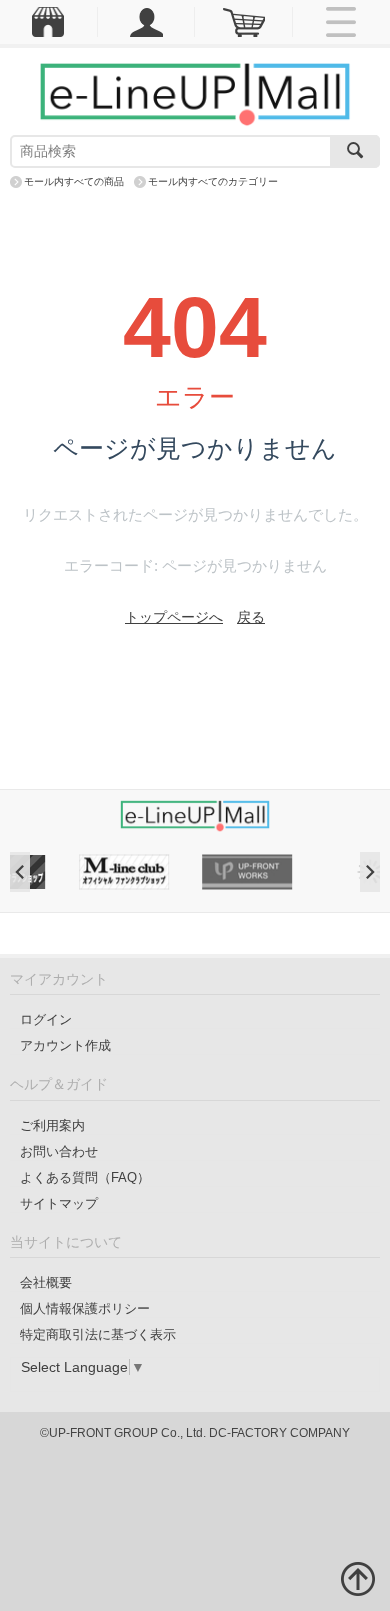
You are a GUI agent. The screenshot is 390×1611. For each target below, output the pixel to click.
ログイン (46, 1019)
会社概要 (46, 1282)
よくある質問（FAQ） (85, 1177)
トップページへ (174, 617)
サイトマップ (59, 1203)
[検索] (355, 151)
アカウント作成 (65, 1045)
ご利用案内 (52, 1125)
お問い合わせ (59, 1151)
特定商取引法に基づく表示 (98, 1334)
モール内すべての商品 (74, 181)
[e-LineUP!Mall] (195, 93)
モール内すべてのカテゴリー (213, 181)
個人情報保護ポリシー (85, 1308)
